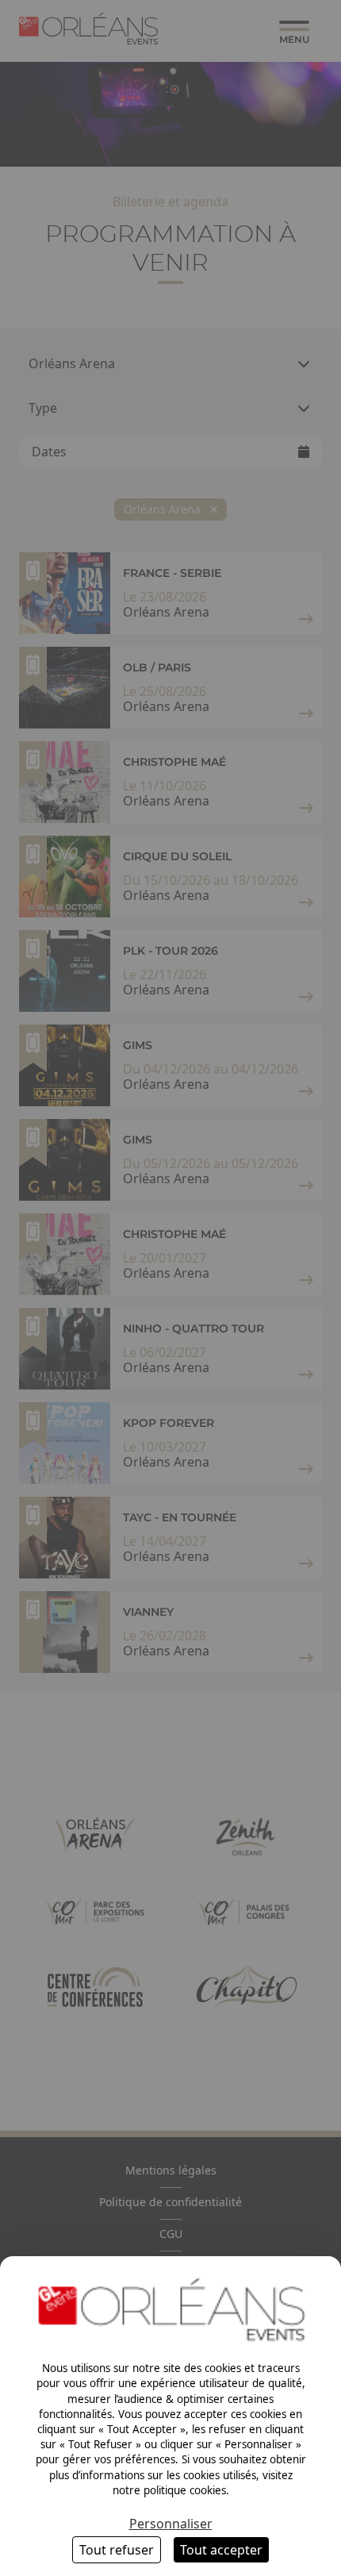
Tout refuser (117, 2550)
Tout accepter (221, 2550)
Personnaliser (171, 2524)
